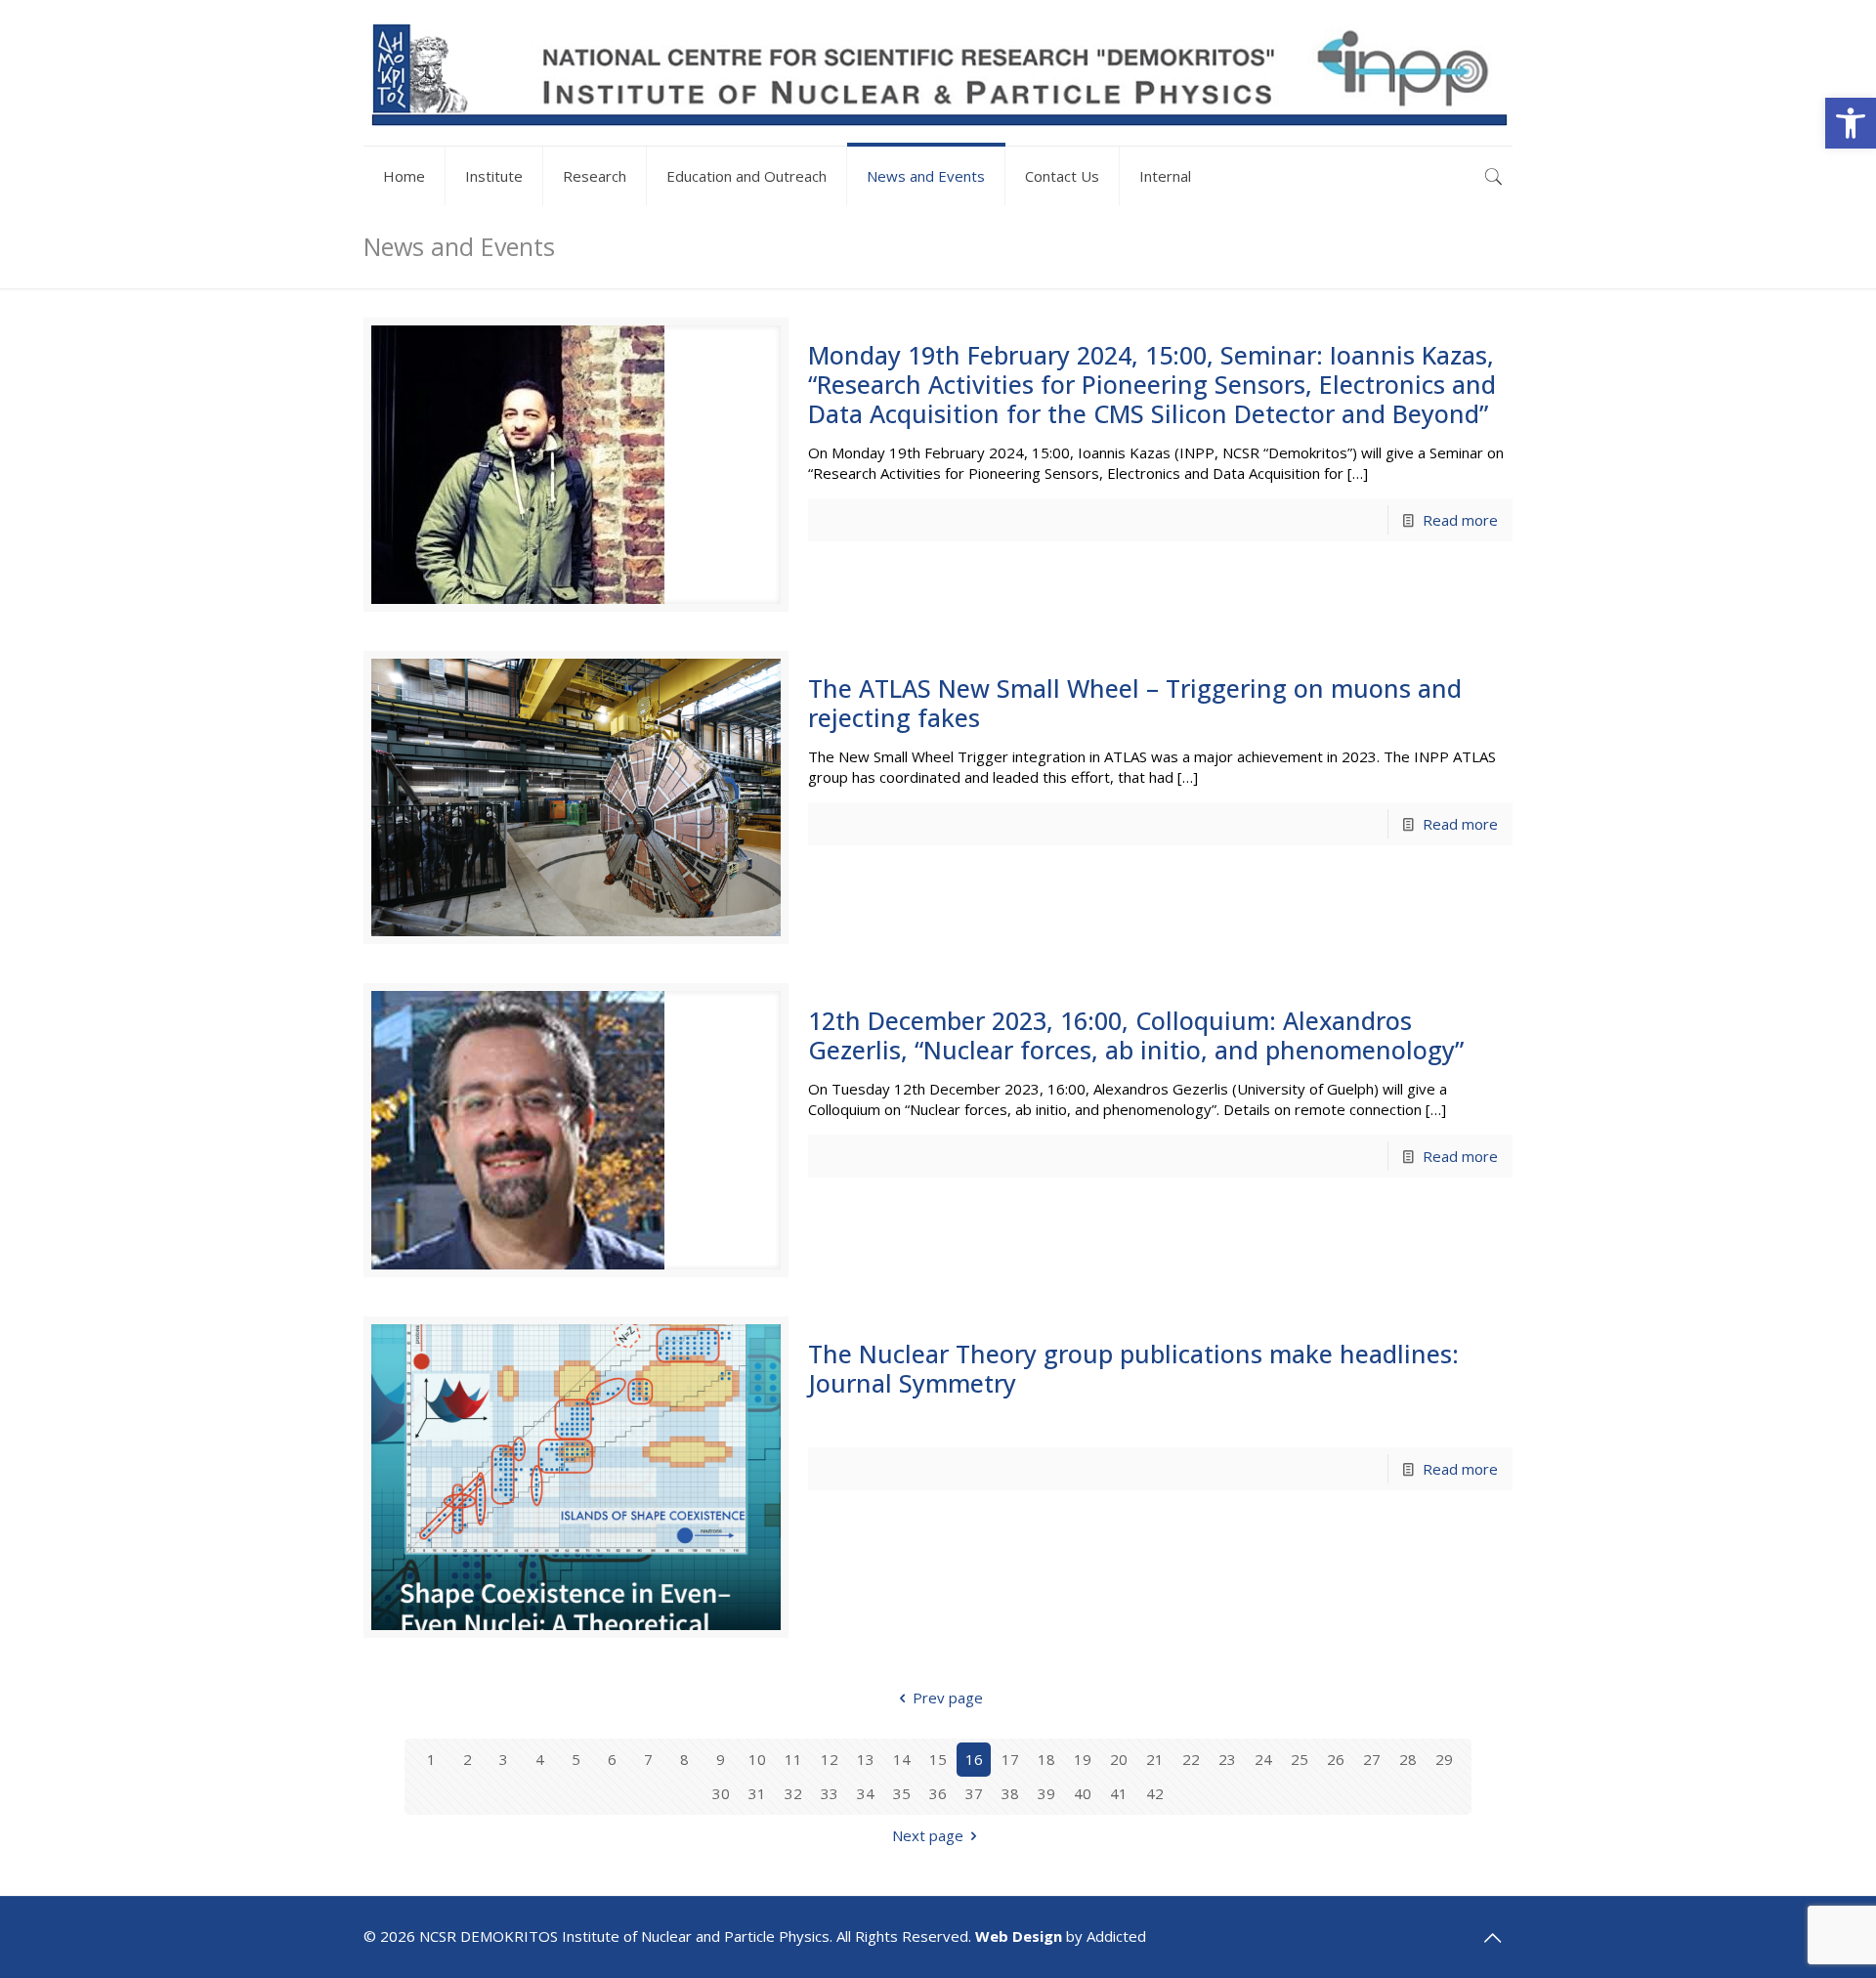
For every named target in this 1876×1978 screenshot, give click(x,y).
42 (1155, 1793)
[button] (1851, 123)
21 (1155, 1759)
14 (902, 1759)
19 (1083, 1759)
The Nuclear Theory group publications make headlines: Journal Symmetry (1133, 1368)
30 (721, 1793)
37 (974, 1793)
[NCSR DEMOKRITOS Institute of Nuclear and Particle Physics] (938, 73)
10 (757, 1759)
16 (974, 1759)
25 (1300, 1759)
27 (1372, 1759)
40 (1083, 1793)
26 (1336, 1759)
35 (902, 1793)
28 (1408, 1759)
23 (1227, 1759)
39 (1046, 1793)
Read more (1460, 520)
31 (757, 1793)
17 (1010, 1759)
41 (1119, 1793)
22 (1191, 1759)
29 (1444, 1759)
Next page (928, 1835)
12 (830, 1759)
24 (1263, 1759)
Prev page (948, 1698)
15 (938, 1759)
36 (938, 1793)
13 (866, 1759)
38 (1010, 1793)
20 (1119, 1759)
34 (866, 1793)
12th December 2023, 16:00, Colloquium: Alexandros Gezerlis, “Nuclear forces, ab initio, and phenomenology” (1136, 1035)
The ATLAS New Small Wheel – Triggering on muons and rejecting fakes (1135, 703)
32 (793, 1793)
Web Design (1019, 1936)
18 (1046, 1759)
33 (830, 1793)
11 (793, 1759)
